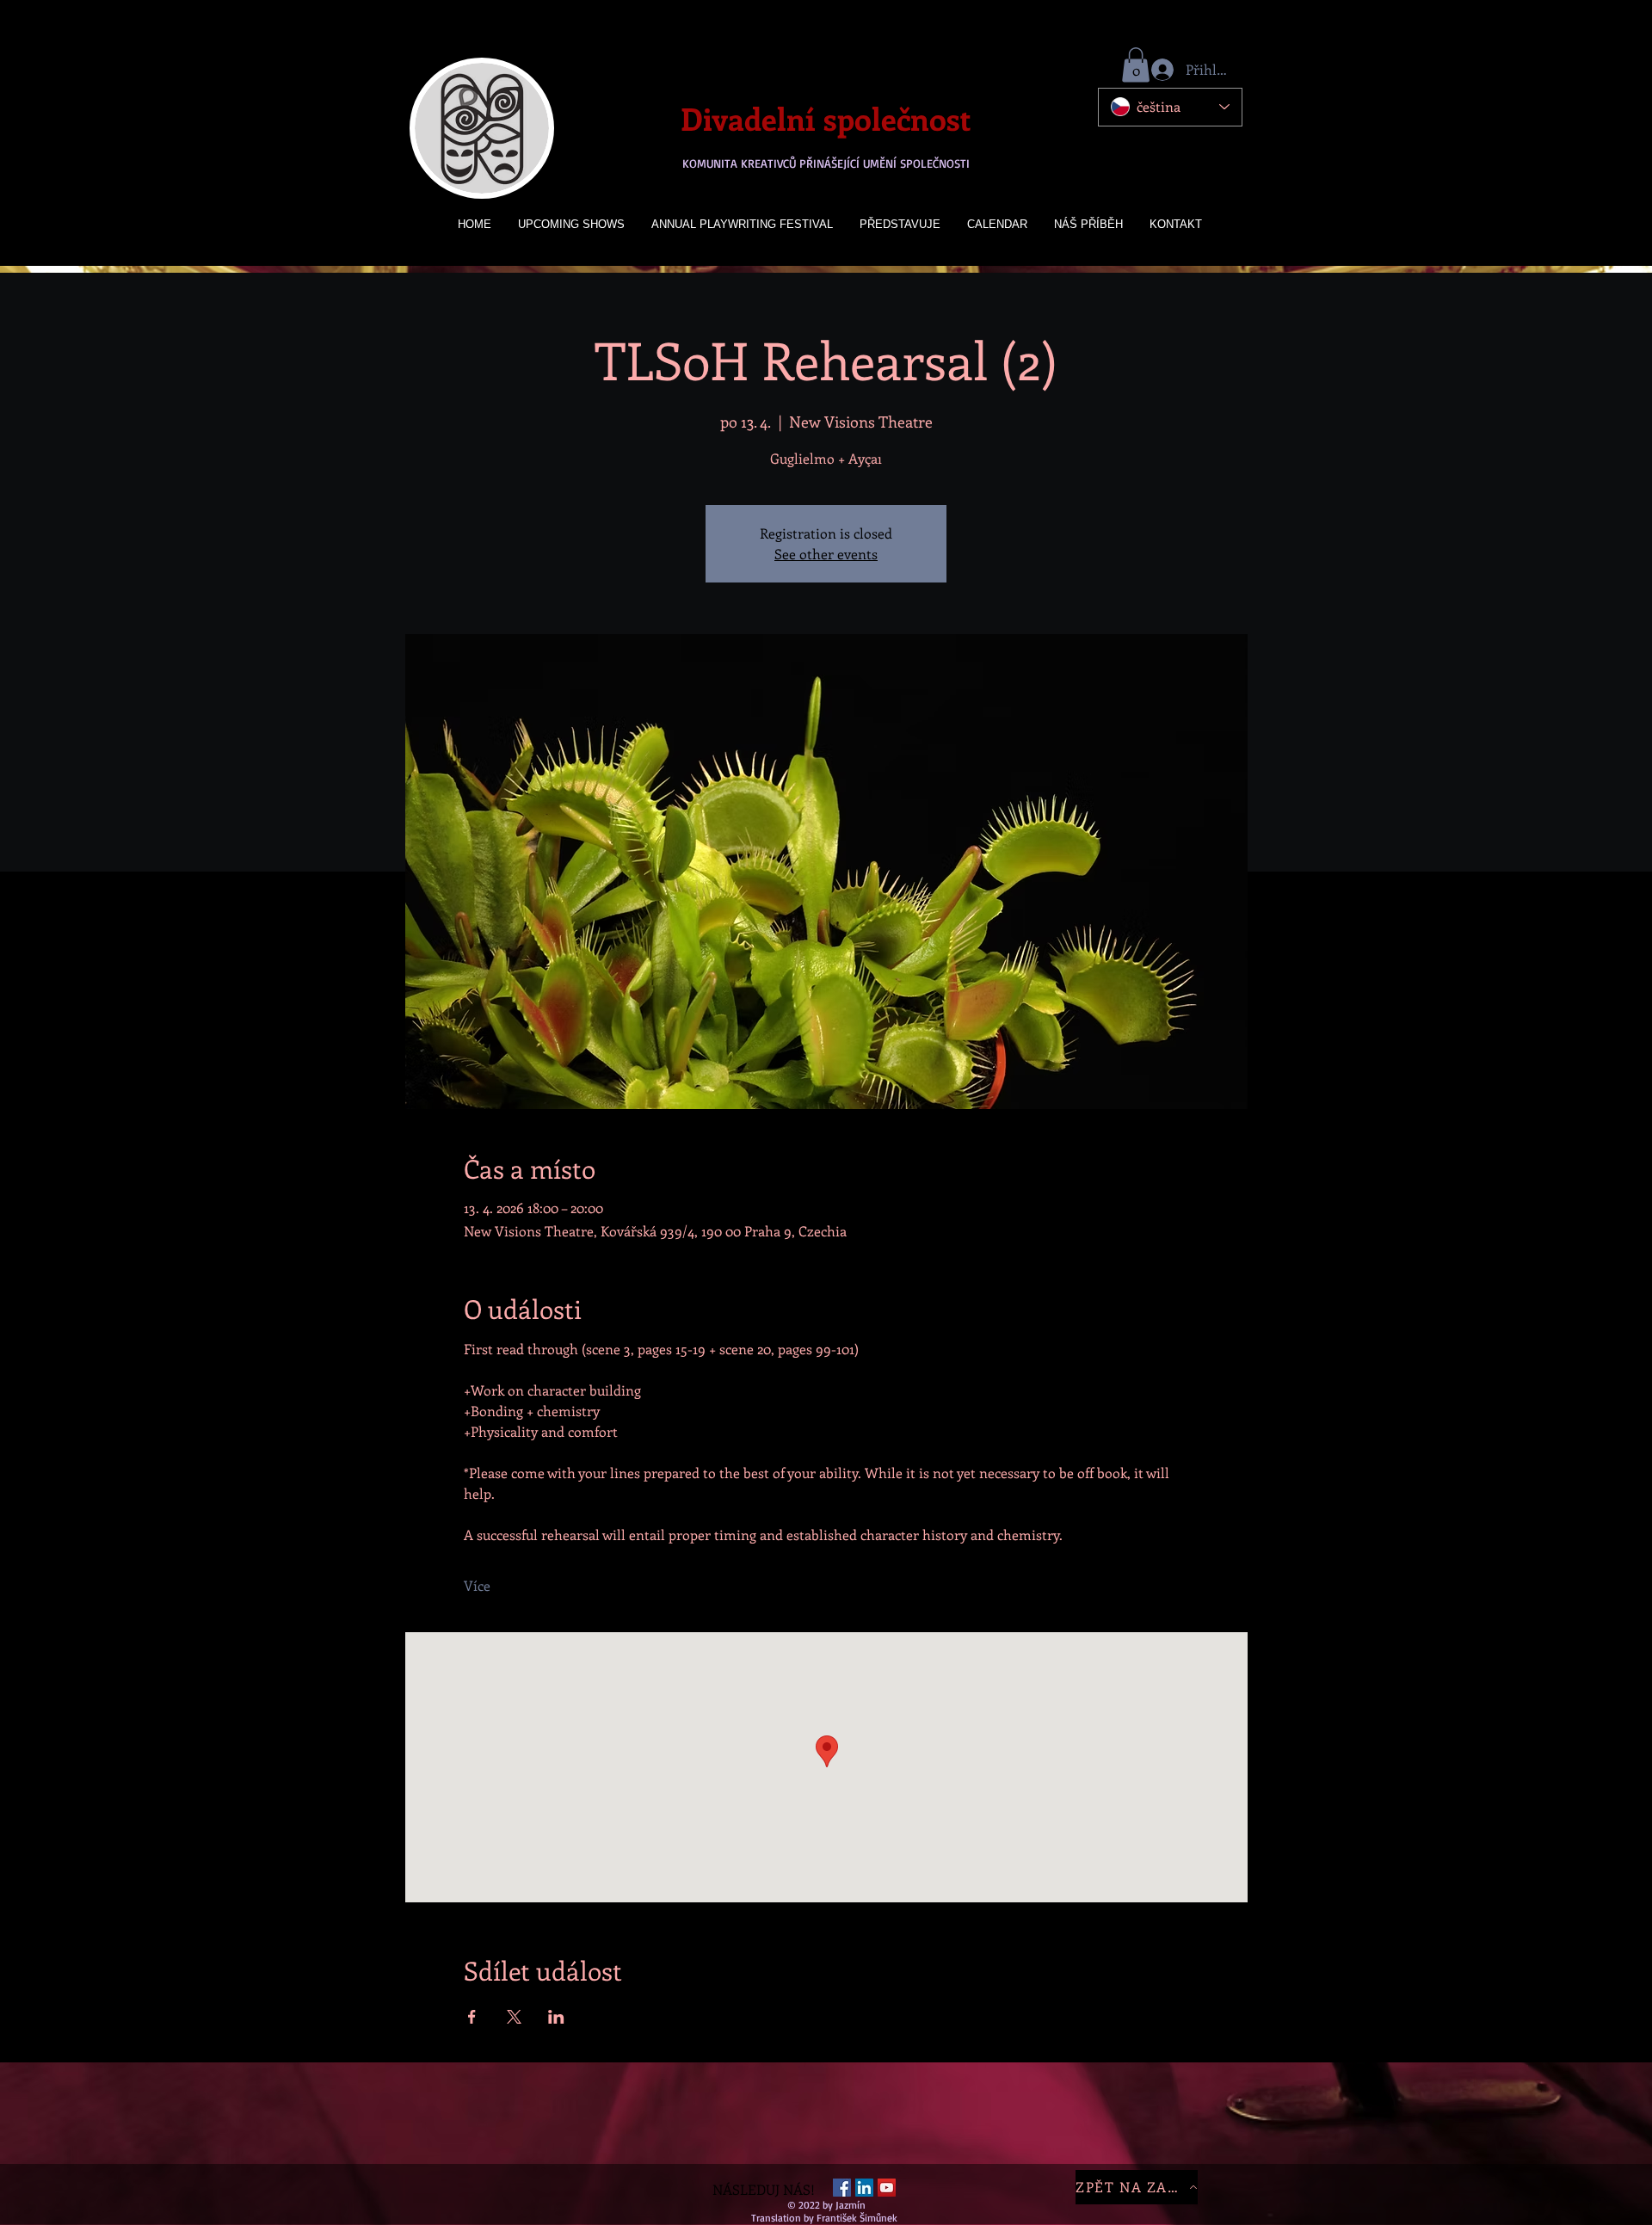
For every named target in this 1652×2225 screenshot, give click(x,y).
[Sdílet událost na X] (514, 2017)
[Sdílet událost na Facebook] (472, 2017)
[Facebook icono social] (842, 2188)
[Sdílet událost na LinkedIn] (556, 2017)
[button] (1136, 65)
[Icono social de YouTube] (887, 2188)
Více (477, 1585)
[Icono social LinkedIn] (864, 2188)
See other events (826, 554)
